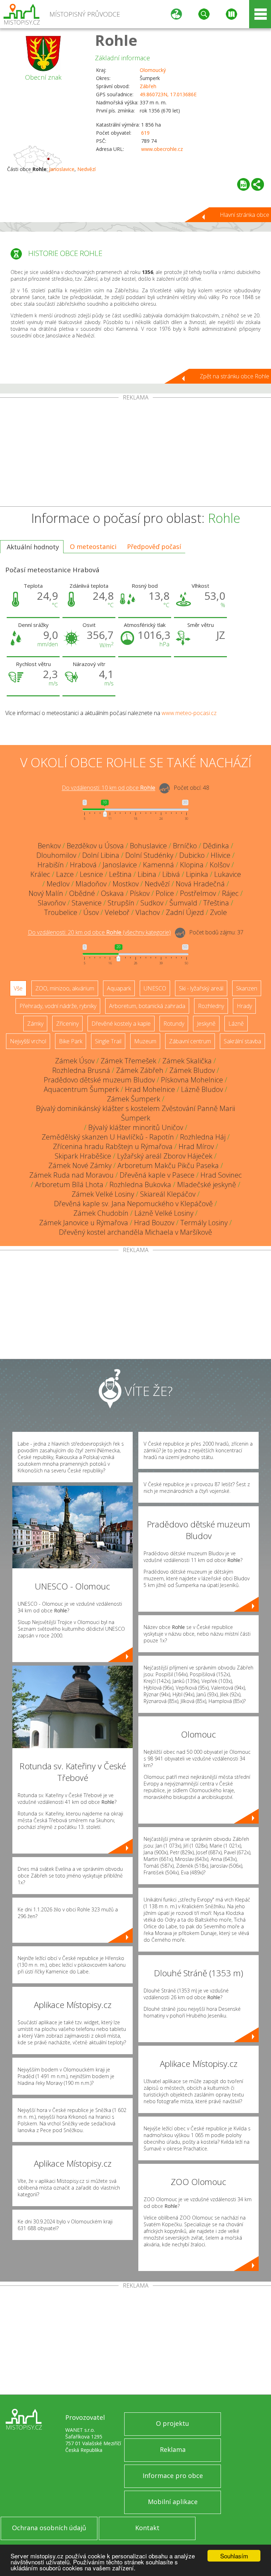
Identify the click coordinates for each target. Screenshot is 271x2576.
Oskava (112, 893)
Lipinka (197, 874)
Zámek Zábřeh (140, 1070)
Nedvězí (86, 169)
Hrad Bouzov (154, 1223)
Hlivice (221, 855)
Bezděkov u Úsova (95, 846)
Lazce (65, 874)
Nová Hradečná (200, 884)
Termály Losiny (204, 1223)
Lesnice (91, 874)
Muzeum (145, 1041)
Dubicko (192, 855)
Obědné (82, 893)
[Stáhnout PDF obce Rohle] (243, 184)
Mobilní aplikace (173, 2502)
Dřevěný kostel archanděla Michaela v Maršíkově (135, 1232)
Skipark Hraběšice (83, 1156)
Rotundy (174, 1024)
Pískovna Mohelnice (192, 1080)
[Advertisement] (135, 453)
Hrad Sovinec (221, 1175)
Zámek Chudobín (101, 1213)
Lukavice (228, 874)
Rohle (116, 40)
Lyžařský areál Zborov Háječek (165, 1156)
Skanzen (247, 988)
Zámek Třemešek (128, 1061)
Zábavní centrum (190, 1041)
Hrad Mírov (196, 1146)
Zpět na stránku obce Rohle (234, 376)
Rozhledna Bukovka (140, 1185)
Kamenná (158, 865)
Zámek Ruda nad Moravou (71, 1175)
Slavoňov (52, 903)
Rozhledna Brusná (81, 1070)
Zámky (35, 1024)
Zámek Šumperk (134, 1099)
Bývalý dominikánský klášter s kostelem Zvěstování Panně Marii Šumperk (135, 1113)
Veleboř (117, 912)
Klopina (192, 865)
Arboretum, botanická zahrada (147, 1006)
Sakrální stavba (242, 1041)
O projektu (173, 2423)
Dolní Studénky (149, 855)
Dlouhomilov (56, 855)
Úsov (91, 912)
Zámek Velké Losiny (103, 1194)
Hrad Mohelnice (150, 1089)
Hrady (244, 1006)
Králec (40, 874)
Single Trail (108, 1041)
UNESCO (155, 988)
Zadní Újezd (185, 912)
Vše (18, 988)
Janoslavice (62, 169)
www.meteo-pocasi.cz (189, 713)
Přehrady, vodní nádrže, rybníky (58, 1006)
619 (145, 133)
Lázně (236, 1024)
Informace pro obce (173, 2476)
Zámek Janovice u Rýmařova (84, 1223)
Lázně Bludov (202, 1089)
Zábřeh (148, 86)
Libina (147, 874)
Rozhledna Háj (203, 1137)
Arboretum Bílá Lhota (69, 1185)
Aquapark (119, 988)
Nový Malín (46, 893)
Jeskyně (206, 1024)
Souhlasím (234, 2556)
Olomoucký (153, 70)
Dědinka (216, 846)
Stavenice (87, 903)
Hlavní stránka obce (245, 215)
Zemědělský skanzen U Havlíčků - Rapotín (108, 1137)
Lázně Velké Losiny (164, 1213)
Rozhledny (211, 1006)
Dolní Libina (101, 855)
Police (165, 893)
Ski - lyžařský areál (201, 988)
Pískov (140, 893)
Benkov (49, 846)
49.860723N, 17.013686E (168, 94)
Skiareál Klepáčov (168, 1194)
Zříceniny (67, 1024)
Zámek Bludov (192, 1070)
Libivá (171, 874)
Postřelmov (198, 893)
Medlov (58, 884)
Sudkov (152, 903)
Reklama (173, 2449)
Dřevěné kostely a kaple (121, 1024)
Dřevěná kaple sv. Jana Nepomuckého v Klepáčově (133, 1204)
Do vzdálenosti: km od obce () (99, 933)
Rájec (230, 893)
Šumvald (183, 903)
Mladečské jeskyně (207, 1185)
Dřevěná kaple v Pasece (157, 1175)
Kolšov (220, 865)
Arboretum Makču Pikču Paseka (168, 1165)
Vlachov (148, 912)
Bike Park (71, 1041)
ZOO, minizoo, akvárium (65, 988)
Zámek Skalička (187, 1061)
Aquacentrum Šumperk (81, 1089)
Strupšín (121, 903)
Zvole (218, 912)
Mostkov (126, 884)
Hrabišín (51, 865)
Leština (120, 874)
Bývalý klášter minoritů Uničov (136, 1127)
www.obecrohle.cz (162, 149)
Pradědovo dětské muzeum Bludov (99, 1080)
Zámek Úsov (75, 1061)
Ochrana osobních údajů (49, 2528)
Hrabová (83, 865)
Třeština (216, 903)
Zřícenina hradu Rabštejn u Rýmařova (113, 1146)
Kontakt (147, 2528)
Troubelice (61, 912)
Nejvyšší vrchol (28, 1041)
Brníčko (185, 846)
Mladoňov (91, 884)
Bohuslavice (148, 846)
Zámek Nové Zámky (80, 1165)
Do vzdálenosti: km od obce (109, 788)
